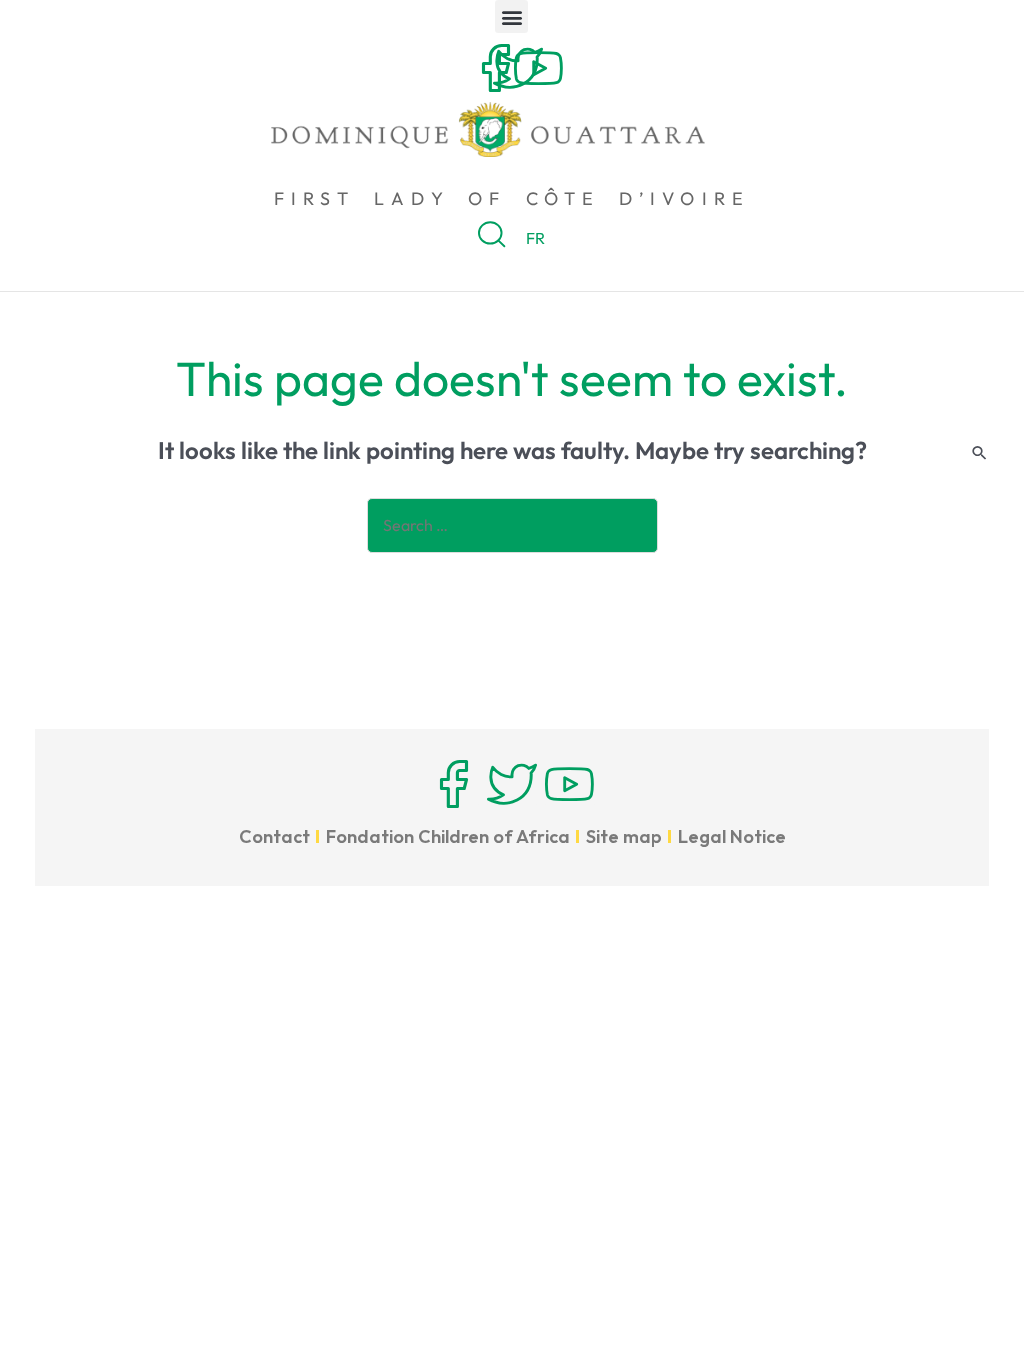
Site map (624, 836)
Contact (274, 836)
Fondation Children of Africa (448, 836)
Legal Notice (732, 836)
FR (535, 238)
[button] (511, 16)
